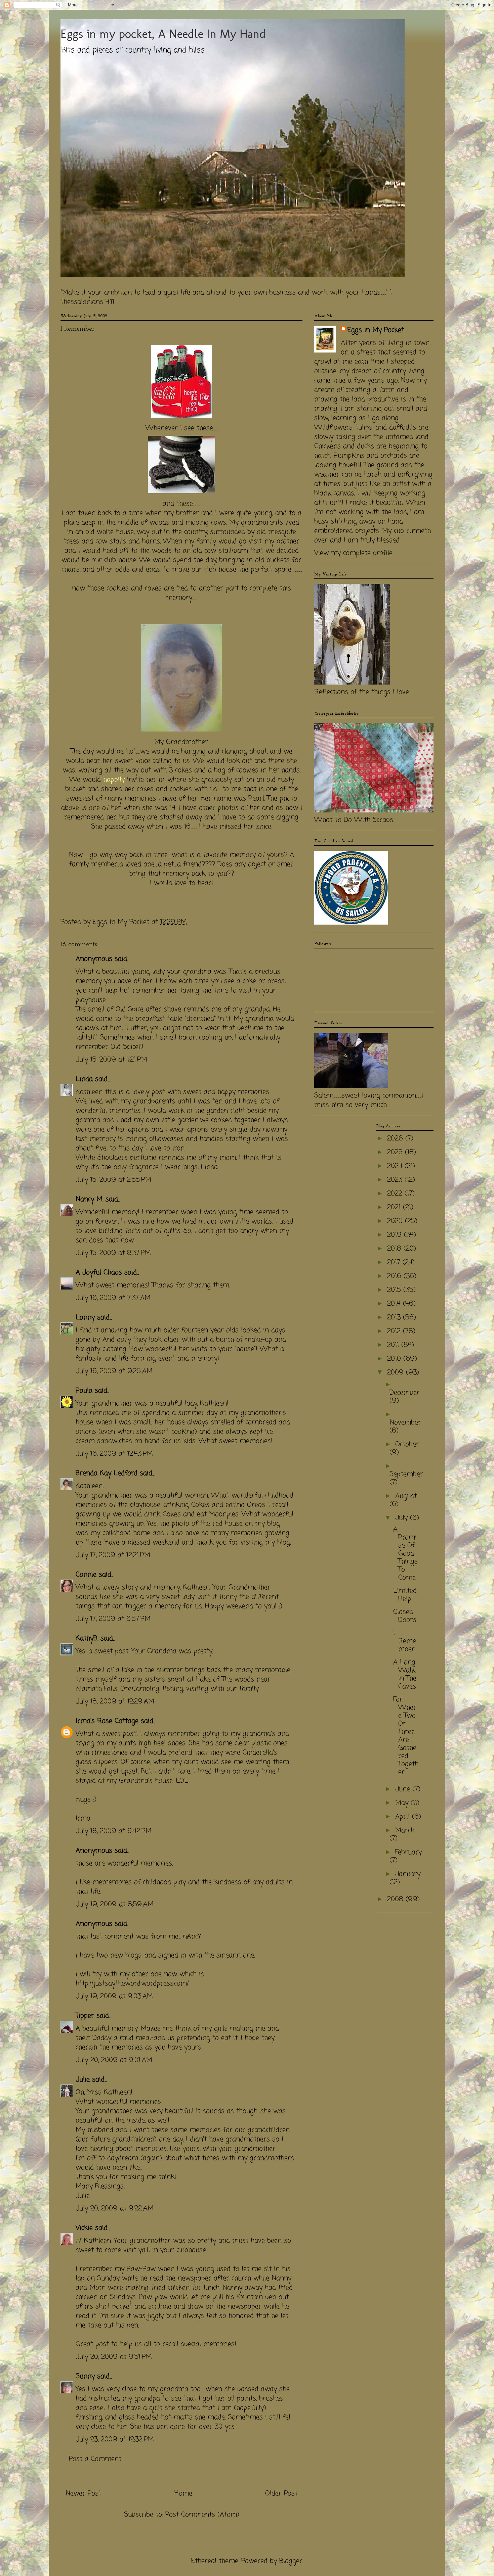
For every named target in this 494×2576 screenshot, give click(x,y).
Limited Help (405, 1595)
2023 (396, 1180)
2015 (395, 1290)
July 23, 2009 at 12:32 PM (115, 2440)
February (408, 1852)
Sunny (85, 2376)
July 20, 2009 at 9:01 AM (114, 2060)
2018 (395, 1249)
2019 (396, 1235)
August (406, 1496)
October (407, 1444)
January (408, 1874)
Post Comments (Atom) (202, 2515)
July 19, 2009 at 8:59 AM (115, 1904)
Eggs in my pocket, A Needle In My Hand (163, 34)
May (403, 1803)
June (404, 1789)
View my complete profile (353, 553)
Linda (84, 1079)
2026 (396, 1139)
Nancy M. (89, 1199)
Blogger (291, 2561)
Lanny (85, 1318)
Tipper (85, 2016)
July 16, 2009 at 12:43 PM (114, 1454)
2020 (396, 1221)
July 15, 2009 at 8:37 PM (113, 1253)
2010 (395, 1359)
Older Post (281, 2494)
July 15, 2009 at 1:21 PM (111, 1060)
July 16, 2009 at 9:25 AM (114, 1371)
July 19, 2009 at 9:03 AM (114, 1996)
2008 (396, 1899)
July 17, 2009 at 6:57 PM (113, 1619)
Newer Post (83, 2494)
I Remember (405, 1641)
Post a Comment (95, 2459)
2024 (396, 1166)
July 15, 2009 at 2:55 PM (113, 1180)
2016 (395, 1276)
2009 (397, 1373)
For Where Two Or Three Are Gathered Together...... (406, 1736)
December (405, 1393)
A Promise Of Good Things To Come (405, 1554)
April (404, 1817)
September (406, 1474)
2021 (395, 1207)
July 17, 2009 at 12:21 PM (113, 1555)
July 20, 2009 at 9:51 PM (114, 2357)
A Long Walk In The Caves (405, 1674)
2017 (395, 1262)
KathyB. (87, 1638)
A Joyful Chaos (99, 1273)
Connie (86, 1575)
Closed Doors (405, 1616)
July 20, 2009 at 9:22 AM (115, 2209)
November (405, 1423)
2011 (394, 1345)
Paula (84, 1391)
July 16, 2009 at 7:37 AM (113, 1298)
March (405, 1831)
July (403, 1518)
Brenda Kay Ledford (107, 1473)
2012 (395, 1331)
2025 (396, 1152)
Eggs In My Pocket (376, 330)
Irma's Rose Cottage (107, 1721)
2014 (395, 1304)
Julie (83, 2080)
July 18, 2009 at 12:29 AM (115, 1702)
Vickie (84, 2228)
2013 (395, 1318)
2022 (396, 1194)
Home (183, 2494)
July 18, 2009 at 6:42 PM (114, 1831)
